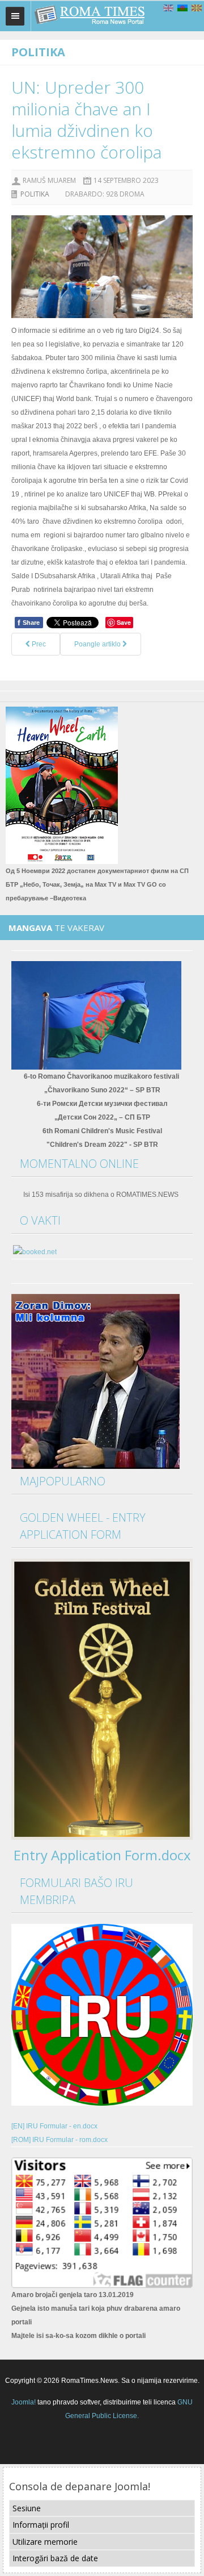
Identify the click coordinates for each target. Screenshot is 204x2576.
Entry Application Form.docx (102, 1855)
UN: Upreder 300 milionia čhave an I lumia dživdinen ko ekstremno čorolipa (86, 120)
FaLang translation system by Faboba (58, 674)
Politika (35, 194)
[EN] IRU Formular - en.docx (54, 2126)
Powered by (102, 2444)
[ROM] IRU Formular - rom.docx (59, 2140)
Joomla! (24, 2402)
